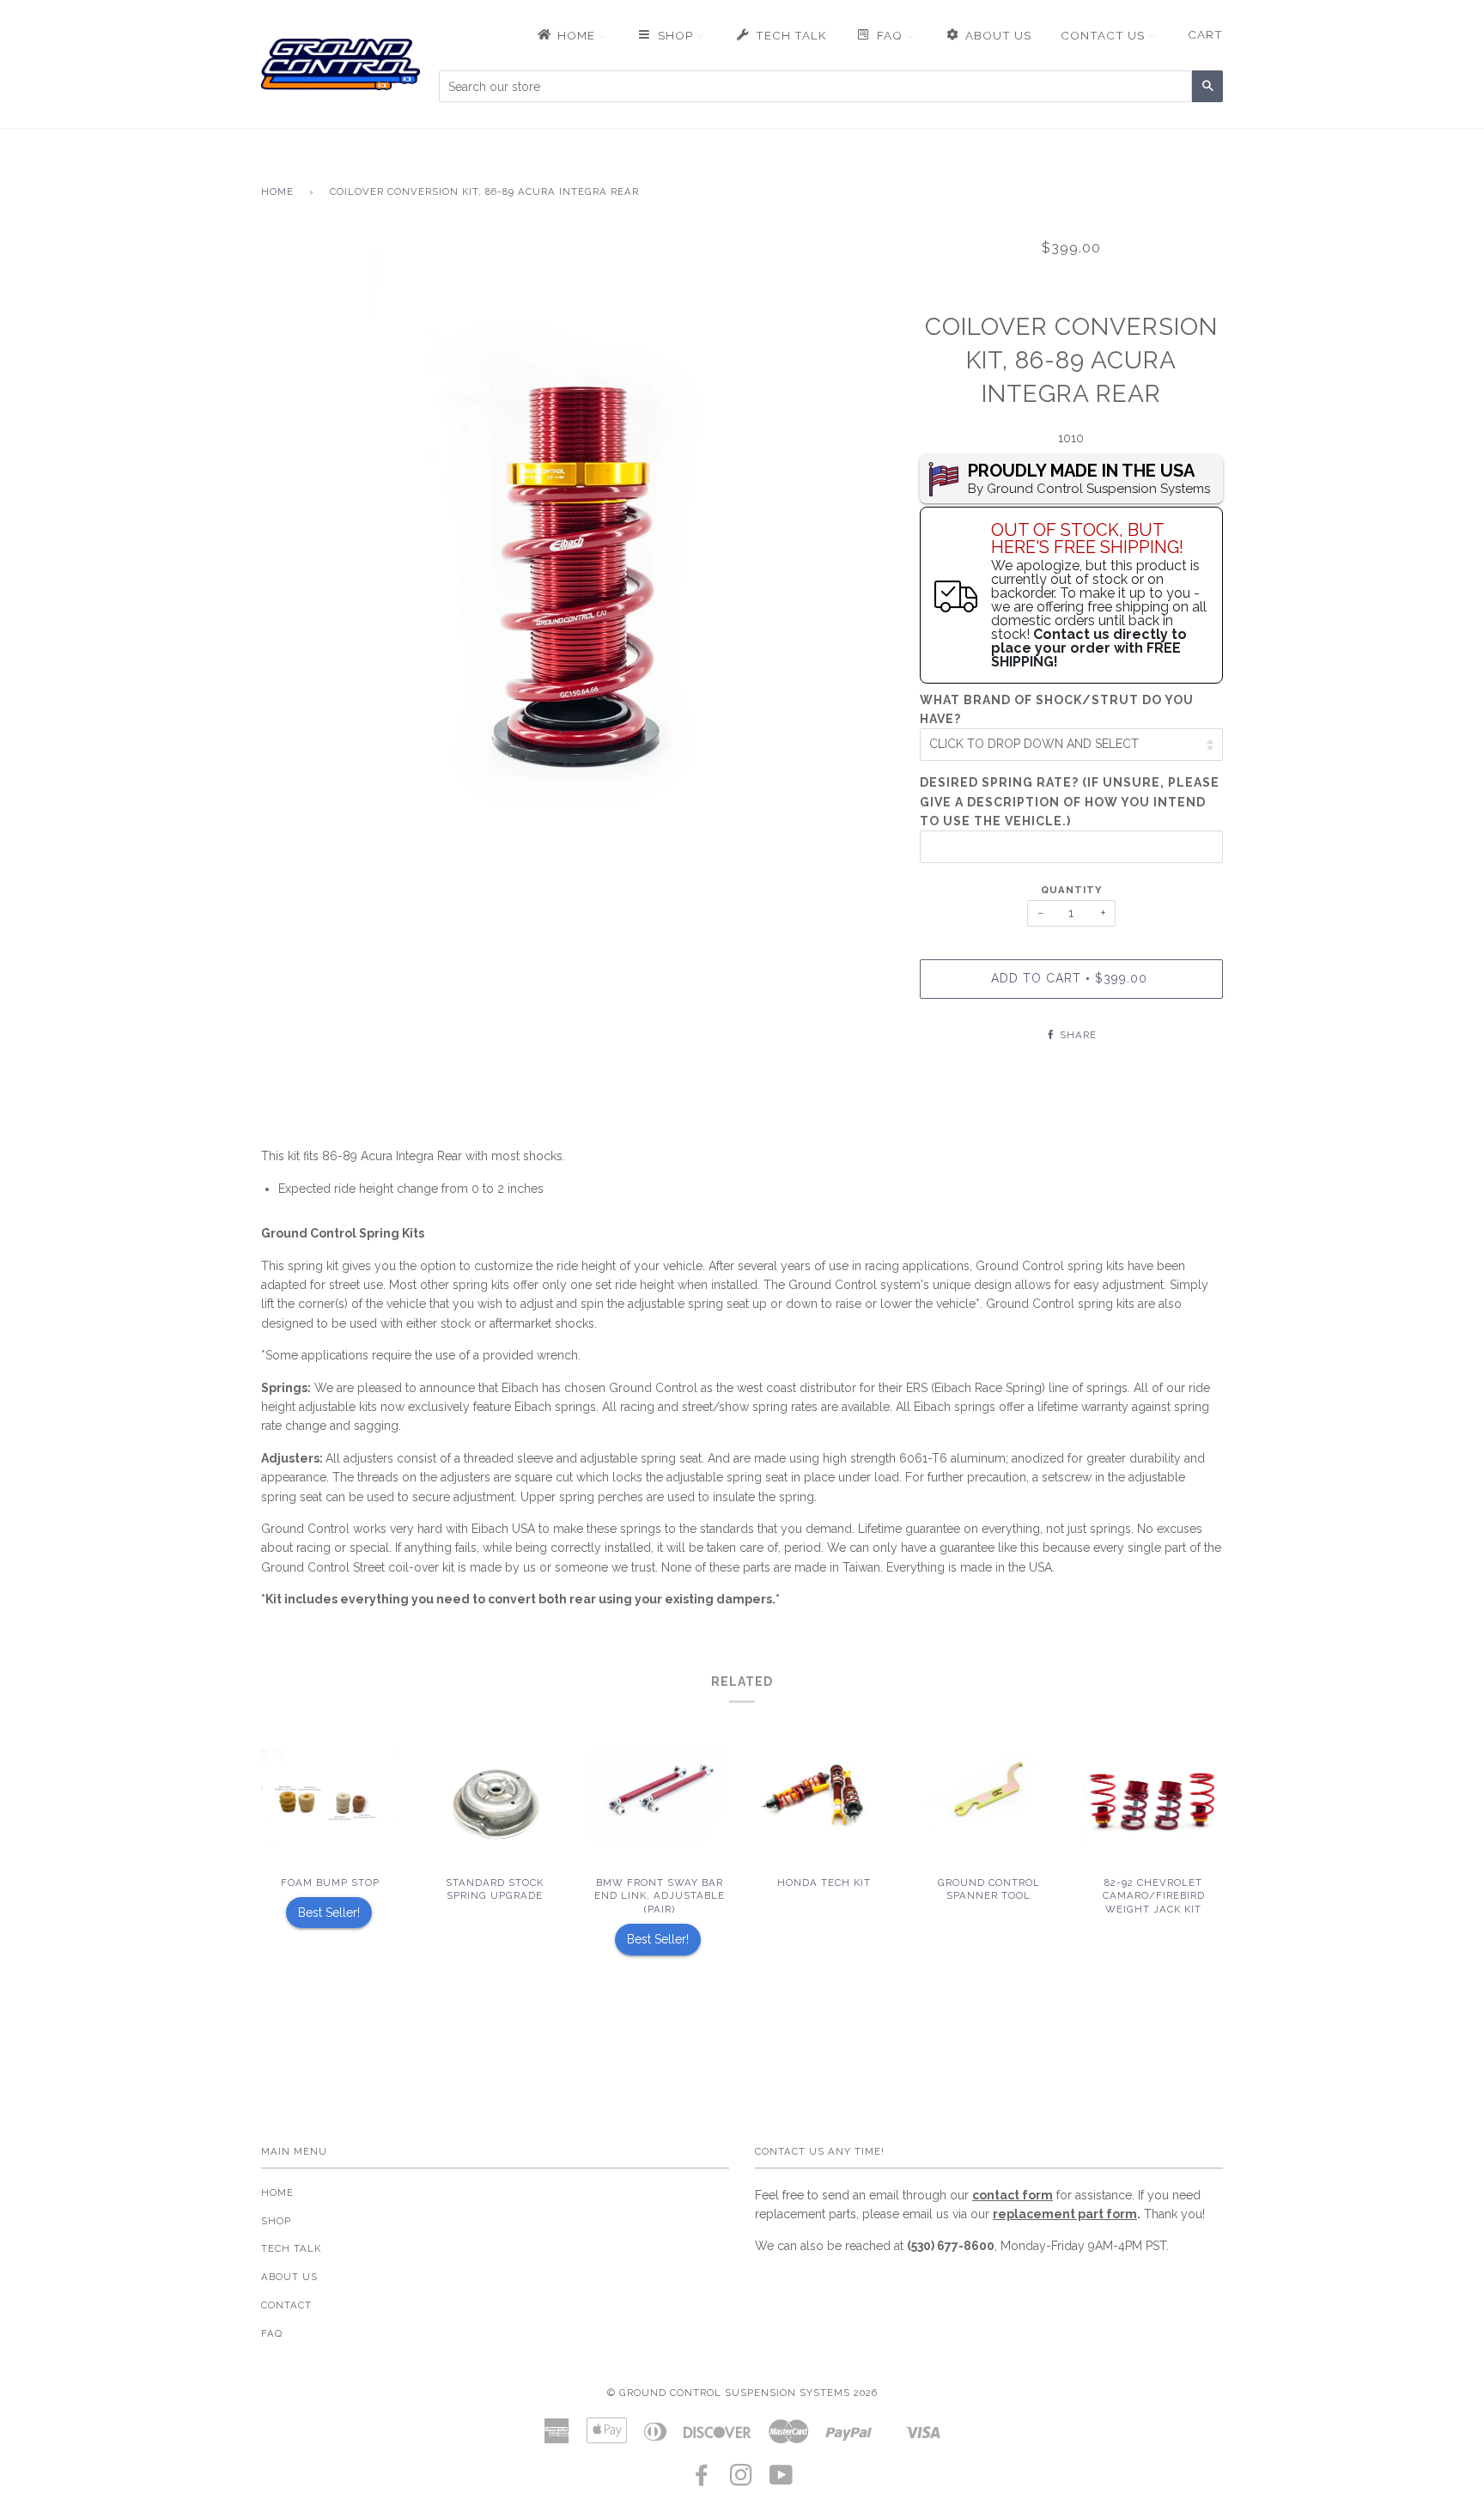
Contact (286, 2305)
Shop (276, 2221)
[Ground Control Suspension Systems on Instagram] (742, 2480)
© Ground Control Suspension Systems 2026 (742, 2393)
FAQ (272, 2333)
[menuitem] (571, 35)
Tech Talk (291, 2248)
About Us (289, 2277)
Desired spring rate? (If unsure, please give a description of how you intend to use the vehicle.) (1070, 802)
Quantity (1071, 890)
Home (277, 192)
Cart (1205, 34)
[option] (578, 548)
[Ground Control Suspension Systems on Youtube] (782, 2480)
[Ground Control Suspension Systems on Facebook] (702, 2480)
